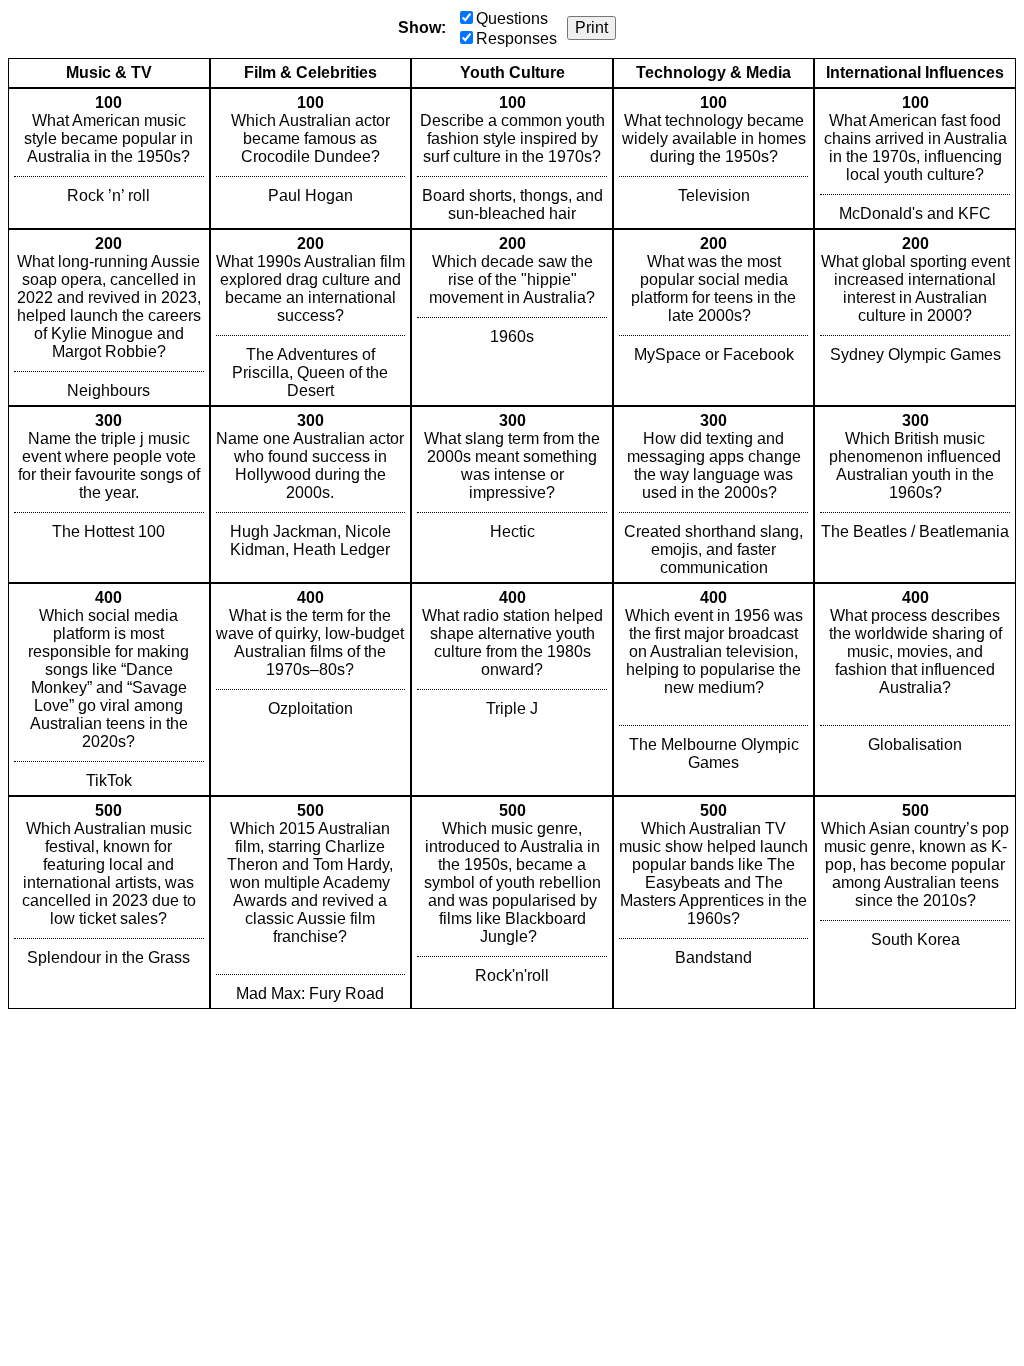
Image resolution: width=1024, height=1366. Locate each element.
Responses (516, 38)
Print (591, 27)
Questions (512, 18)
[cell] (109, 158)
